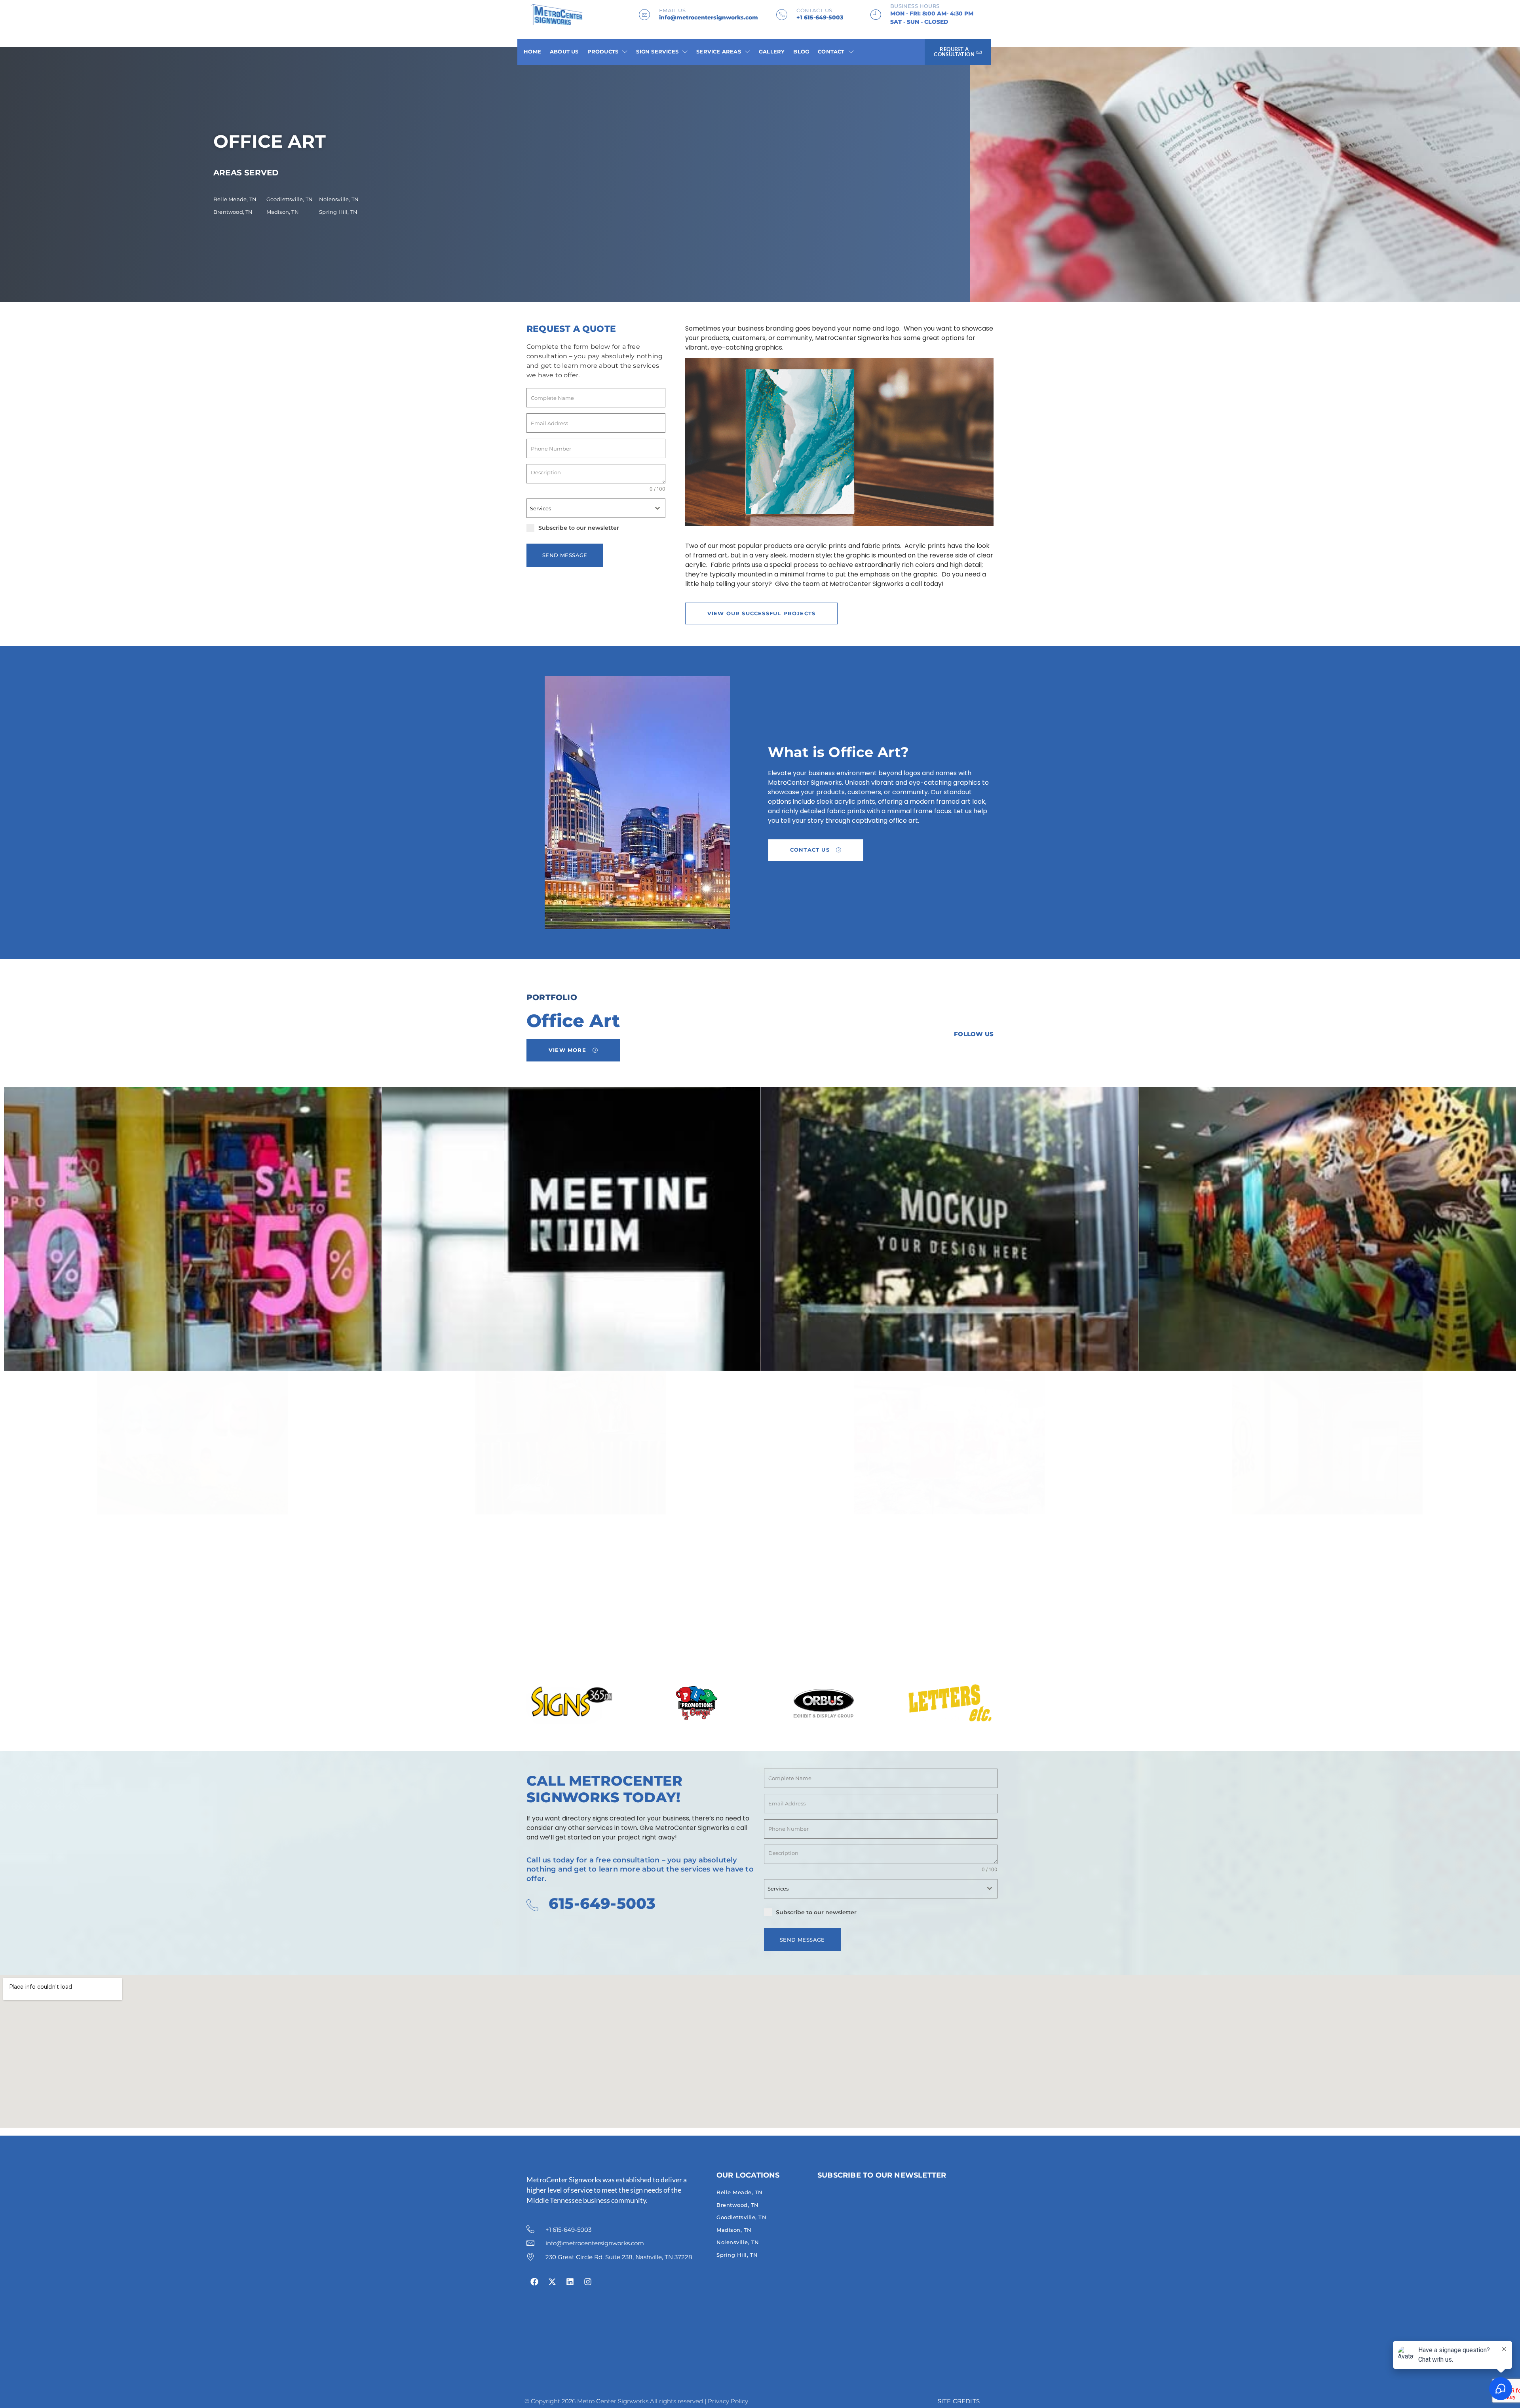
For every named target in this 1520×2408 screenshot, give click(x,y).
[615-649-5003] (532, 1905)
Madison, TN (283, 212)
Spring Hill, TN (338, 212)
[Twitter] (947, 1054)
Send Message (565, 555)
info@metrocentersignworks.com (709, 17)
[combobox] (596, 508)
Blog (801, 51)
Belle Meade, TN (235, 199)
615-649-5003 (602, 1903)
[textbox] (588, 508)
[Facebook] (927, 1054)
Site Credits (959, 2401)
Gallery (772, 51)
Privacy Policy (728, 2401)
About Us (564, 51)
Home (532, 51)
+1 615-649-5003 (820, 17)
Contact (831, 51)
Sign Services (657, 51)
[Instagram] (988, 1054)
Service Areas (719, 51)
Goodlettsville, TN (290, 199)
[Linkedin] (967, 1054)
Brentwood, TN (233, 212)
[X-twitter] (552, 2282)
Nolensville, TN (339, 199)
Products (603, 51)
